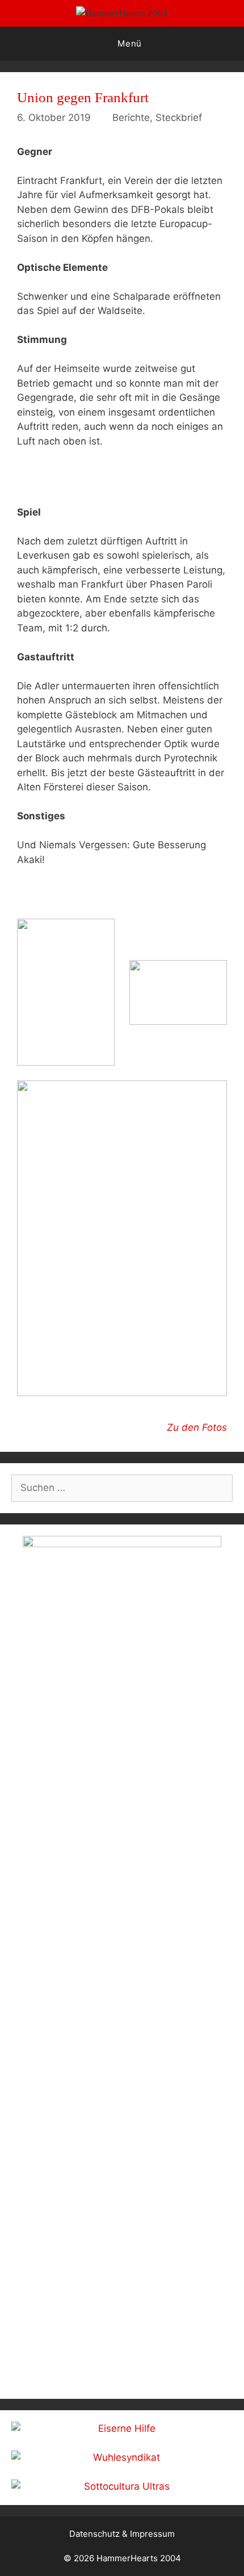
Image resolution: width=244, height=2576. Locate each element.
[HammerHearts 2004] (122, 13)
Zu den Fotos (197, 1427)
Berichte (131, 118)
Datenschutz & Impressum (122, 2534)
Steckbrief (179, 118)
